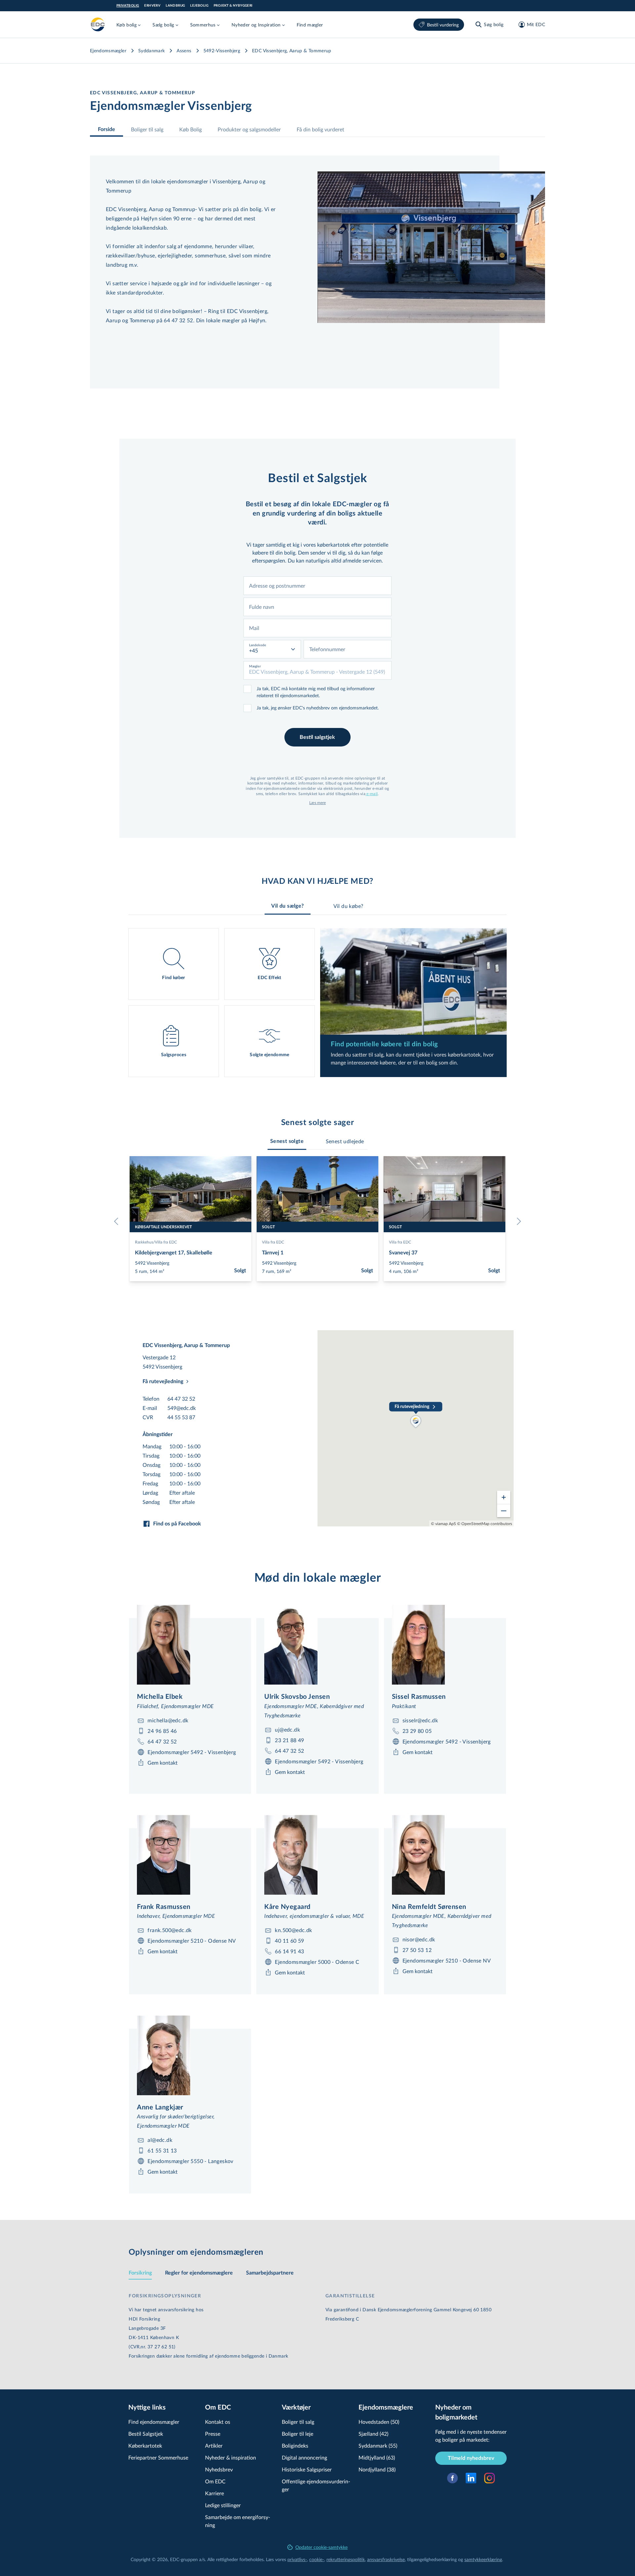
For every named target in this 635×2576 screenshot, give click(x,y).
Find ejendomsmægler (154, 2422)
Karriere (214, 2493)
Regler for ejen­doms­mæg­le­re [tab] (199, 2273)
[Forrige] (118, 1221)
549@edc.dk (182, 1408)
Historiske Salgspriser (307, 2469)
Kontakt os (218, 2422)
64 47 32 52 (181, 1399)
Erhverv (152, 6)
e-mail (372, 793)
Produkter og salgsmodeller (249, 129)
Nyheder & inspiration (231, 2457)
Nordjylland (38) (377, 2469)
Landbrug (175, 6)
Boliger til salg (147, 129)
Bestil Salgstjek (146, 2434)
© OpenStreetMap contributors (485, 1523)
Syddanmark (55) (378, 2445)
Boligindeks (295, 2445)
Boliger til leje (297, 2434)
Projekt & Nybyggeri (233, 6)
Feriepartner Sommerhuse (158, 2457)
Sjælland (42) (373, 2434)
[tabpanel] (317, 1003)
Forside (106, 129)
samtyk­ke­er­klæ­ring (483, 2559)
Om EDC (215, 2481)
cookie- (317, 2559)
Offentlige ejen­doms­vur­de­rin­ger (316, 2485)
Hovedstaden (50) (379, 2422)
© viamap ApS (444, 1523)
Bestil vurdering (443, 25)
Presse (213, 2434)
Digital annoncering (304, 2457)
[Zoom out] (504, 1511)
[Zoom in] (504, 1497)
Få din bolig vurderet (320, 129)
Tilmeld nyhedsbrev (471, 2458)
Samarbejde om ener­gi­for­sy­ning (238, 2521)
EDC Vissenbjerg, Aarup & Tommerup (292, 50)
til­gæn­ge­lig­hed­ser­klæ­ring (432, 2559)
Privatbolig (128, 6)
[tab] (287, 1141)
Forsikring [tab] (140, 2273)
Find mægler (310, 25)
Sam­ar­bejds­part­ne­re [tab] (270, 2273)
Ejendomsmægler (108, 50)
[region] (416, 1428)
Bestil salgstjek (317, 737)
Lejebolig (199, 6)
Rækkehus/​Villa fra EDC (156, 1242)
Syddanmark (152, 50)
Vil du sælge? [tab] (287, 906)
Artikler (214, 2445)
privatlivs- (297, 2559)
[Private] (98, 24)
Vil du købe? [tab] (348, 906)
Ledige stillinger (223, 2505)
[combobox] (317, 586)
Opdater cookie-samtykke (321, 2547)
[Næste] (517, 1221)
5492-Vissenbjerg (222, 50)
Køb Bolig (190, 129)
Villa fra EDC (273, 1242)
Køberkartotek (145, 2445)
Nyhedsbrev (219, 2469)
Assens (184, 50)
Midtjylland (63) (377, 2457)
